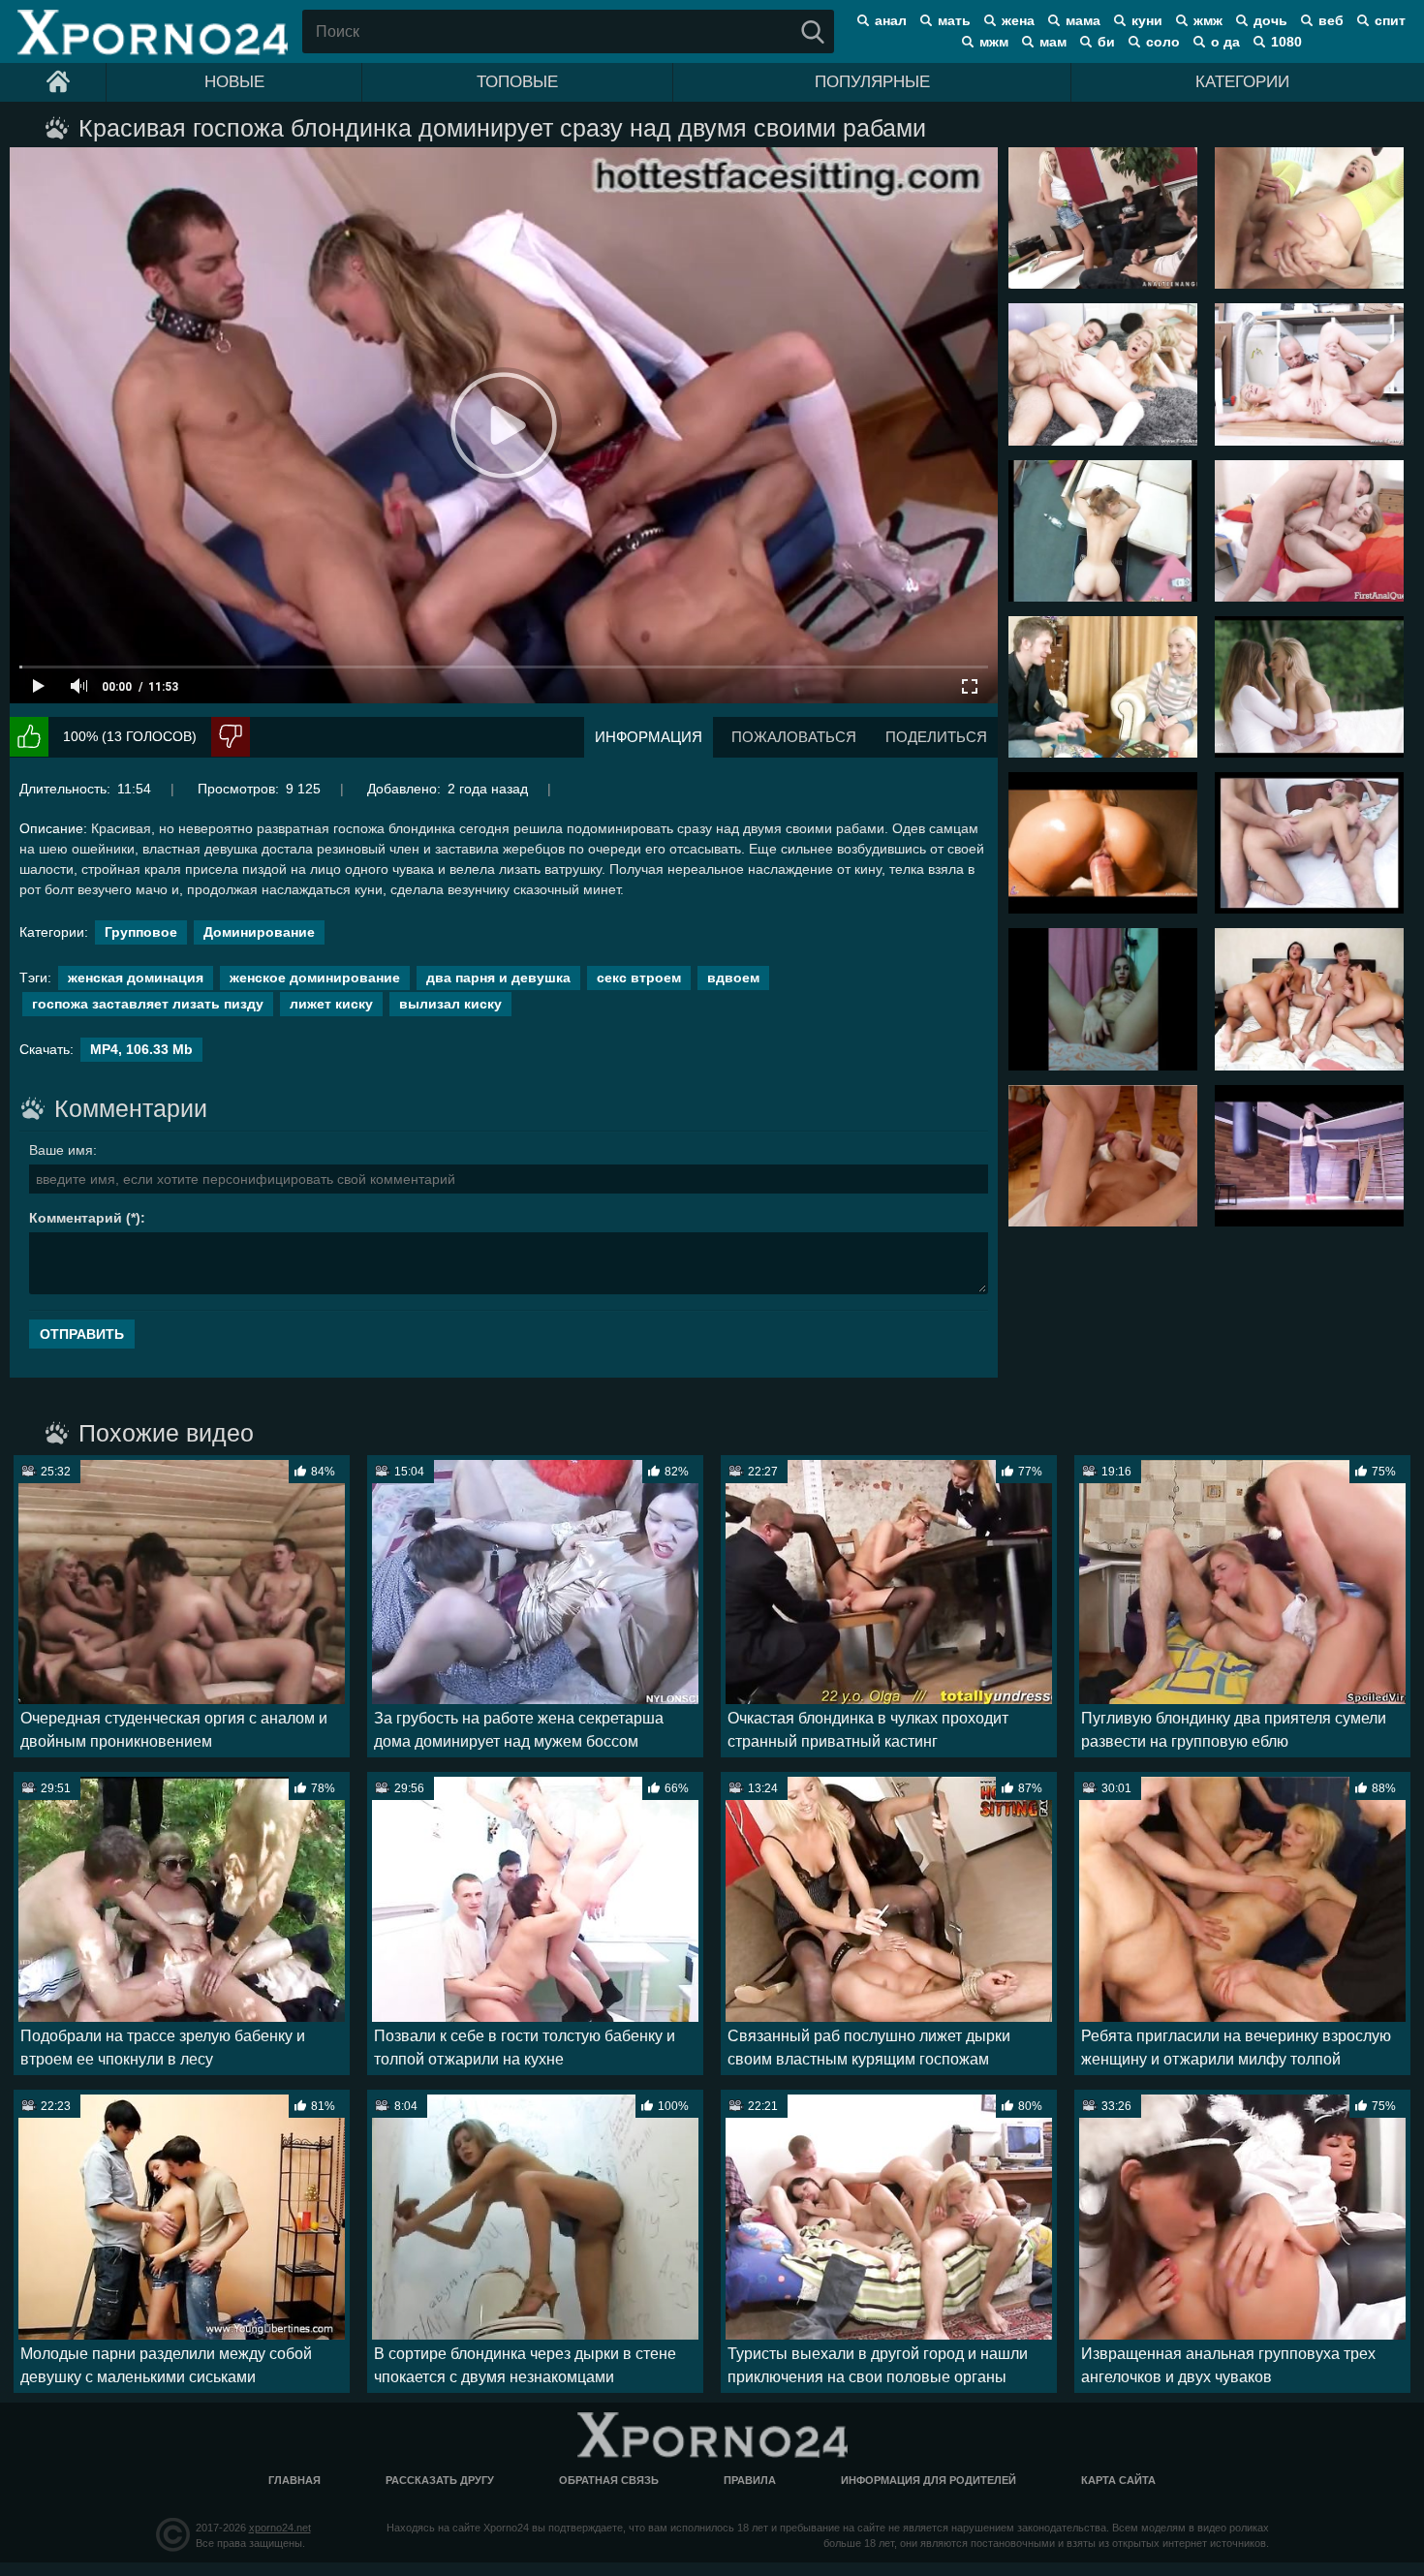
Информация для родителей (929, 2480)
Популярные (872, 82)
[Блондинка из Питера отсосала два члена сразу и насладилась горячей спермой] (1103, 1156)
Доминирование (259, 932)
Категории (1242, 82)
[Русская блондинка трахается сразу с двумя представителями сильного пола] (1309, 218)
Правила (750, 2480)
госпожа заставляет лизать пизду (148, 1004)
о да (1225, 42)
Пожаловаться (794, 737)
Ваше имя (61, 1150)
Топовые (517, 82)
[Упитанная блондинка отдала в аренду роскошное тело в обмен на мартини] (1103, 531)
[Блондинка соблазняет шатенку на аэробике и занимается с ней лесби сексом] (1309, 687)
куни (1147, 20)
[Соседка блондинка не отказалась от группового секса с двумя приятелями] (1309, 843)
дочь (1270, 20)
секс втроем (639, 978)
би (1106, 42)
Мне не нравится (231, 737)
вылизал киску (450, 1004)
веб (1331, 20)
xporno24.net (280, 2528)
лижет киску (331, 1004)
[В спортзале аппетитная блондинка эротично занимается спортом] (1309, 1156)
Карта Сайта (1118, 2480)
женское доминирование (315, 978)
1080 (1286, 42)
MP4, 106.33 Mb (141, 1049)
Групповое (141, 932)
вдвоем (733, 978)
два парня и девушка (498, 978)
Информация (649, 737)
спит (1390, 20)
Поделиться (936, 737)
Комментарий (76, 1218)
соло (1163, 42)
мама (1083, 20)
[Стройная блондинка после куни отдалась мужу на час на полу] (1309, 374)
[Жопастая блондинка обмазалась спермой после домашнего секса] (1103, 843)
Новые (234, 82)
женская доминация (136, 978)
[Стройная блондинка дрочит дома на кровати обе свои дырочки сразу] (1103, 999)
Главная (294, 2480)
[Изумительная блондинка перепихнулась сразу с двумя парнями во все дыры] (1103, 218)
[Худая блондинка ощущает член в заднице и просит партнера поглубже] (1309, 531)
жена (1018, 20)
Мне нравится (29, 737)
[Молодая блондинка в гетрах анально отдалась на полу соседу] (1103, 374)
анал (891, 20)
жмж (1208, 20)
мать (954, 20)
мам (1053, 42)
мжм (994, 42)
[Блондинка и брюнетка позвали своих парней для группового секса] (1309, 999)
